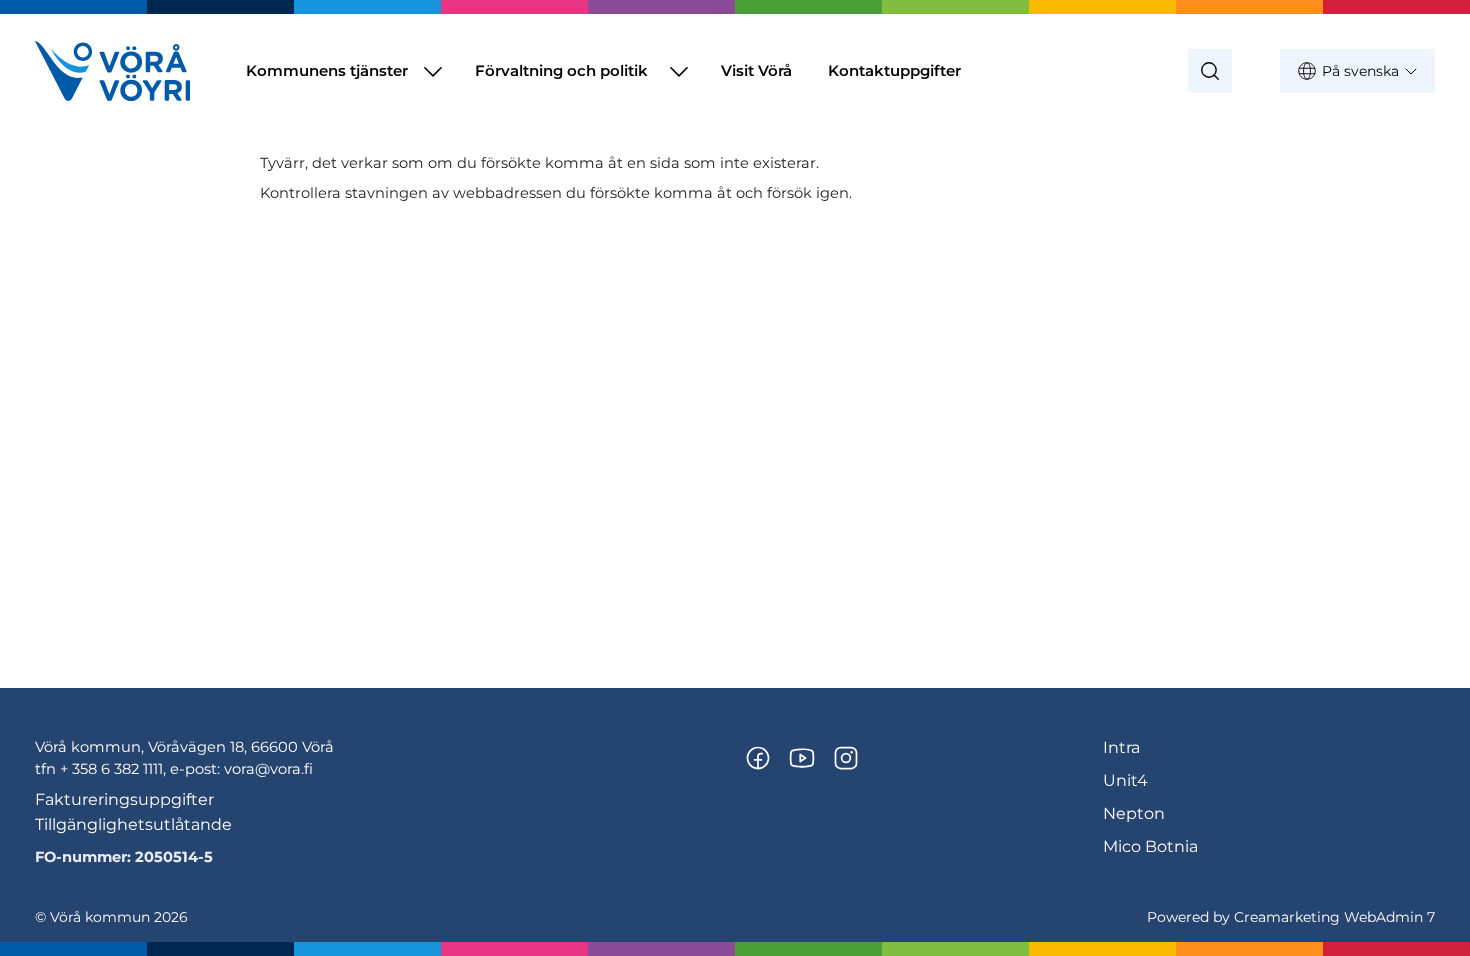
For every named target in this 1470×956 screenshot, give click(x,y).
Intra (1121, 747)
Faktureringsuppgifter (124, 799)
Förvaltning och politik (561, 70)
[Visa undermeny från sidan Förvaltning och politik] (679, 71)
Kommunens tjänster (327, 70)
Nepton (1134, 813)
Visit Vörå (756, 70)
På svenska (1360, 71)
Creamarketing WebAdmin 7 (1334, 917)
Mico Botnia (1150, 846)
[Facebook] (758, 758)
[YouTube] (802, 758)
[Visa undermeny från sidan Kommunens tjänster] (433, 71)
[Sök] (1210, 71)
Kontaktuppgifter (894, 70)
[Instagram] (846, 758)
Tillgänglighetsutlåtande (133, 824)
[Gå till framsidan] (112, 71)
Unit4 (1125, 780)
